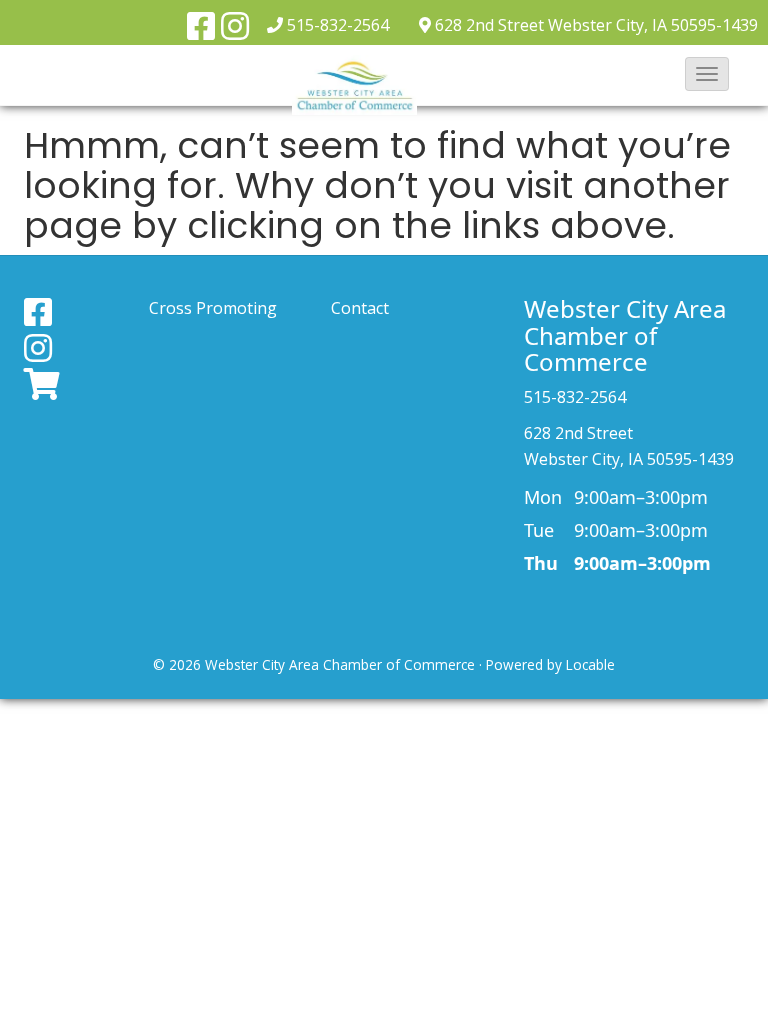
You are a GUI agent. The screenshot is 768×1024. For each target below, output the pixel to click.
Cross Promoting (213, 308)
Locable (590, 664)
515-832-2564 (338, 25)
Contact (360, 308)
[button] (707, 74)
